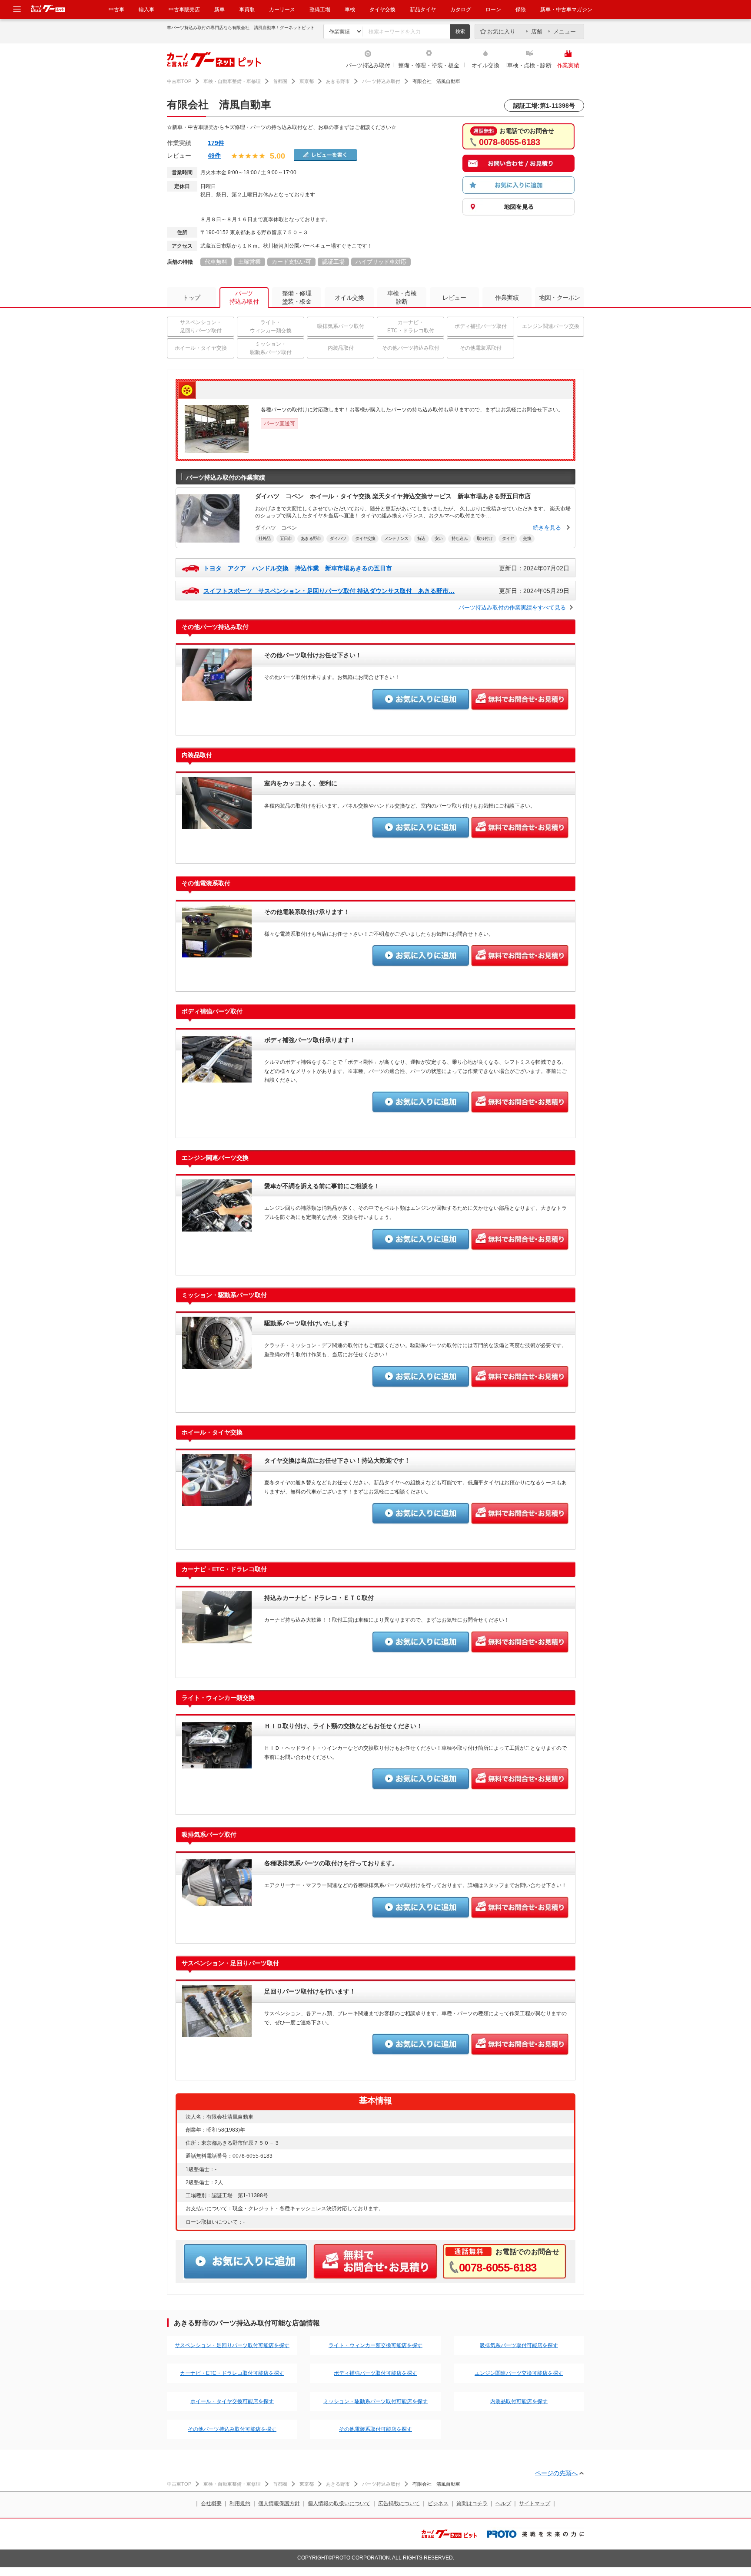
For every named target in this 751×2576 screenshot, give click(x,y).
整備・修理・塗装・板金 (429, 65)
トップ (191, 298)
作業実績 (568, 65)
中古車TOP (179, 81)
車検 (350, 10)
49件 (214, 156)
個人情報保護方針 (279, 2503)
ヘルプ (503, 2503)
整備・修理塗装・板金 (297, 297)
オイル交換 (485, 65)
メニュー (565, 31)
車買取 (247, 10)
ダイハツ (338, 538)
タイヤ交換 (382, 10)
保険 (521, 10)
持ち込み (460, 538)
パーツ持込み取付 (368, 65)
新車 (219, 10)
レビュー (454, 298)
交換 (527, 538)
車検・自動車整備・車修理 (232, 81)
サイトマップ (535, 2503)
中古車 (116, 10)
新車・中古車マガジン (566, 10)
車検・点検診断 (402, 297)
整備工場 (320, 10)
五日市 (286, 538)
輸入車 (146, 10)
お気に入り (501, 31)
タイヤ (508, 538)
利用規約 (240, 2503)
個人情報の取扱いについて (339, 2503)
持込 (421, 538)
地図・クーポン (560, 298)
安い (439, 538)
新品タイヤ (423, 10)
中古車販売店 (184, 10)
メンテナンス (396, 538)
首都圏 (280, 81)
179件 (216, 143)
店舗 (537, 31)
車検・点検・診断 (529, 65)
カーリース (282, 10)
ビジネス (438, 2503)
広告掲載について (399, 2503)
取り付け (485, 538)
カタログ (461, 10)
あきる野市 (338, 81)
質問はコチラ (472, 2503)
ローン (493, 10)
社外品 (265, 538)
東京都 (307, 81)
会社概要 (211, 2503)
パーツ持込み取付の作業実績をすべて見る (512, 608)
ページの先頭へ (556, 2473)
